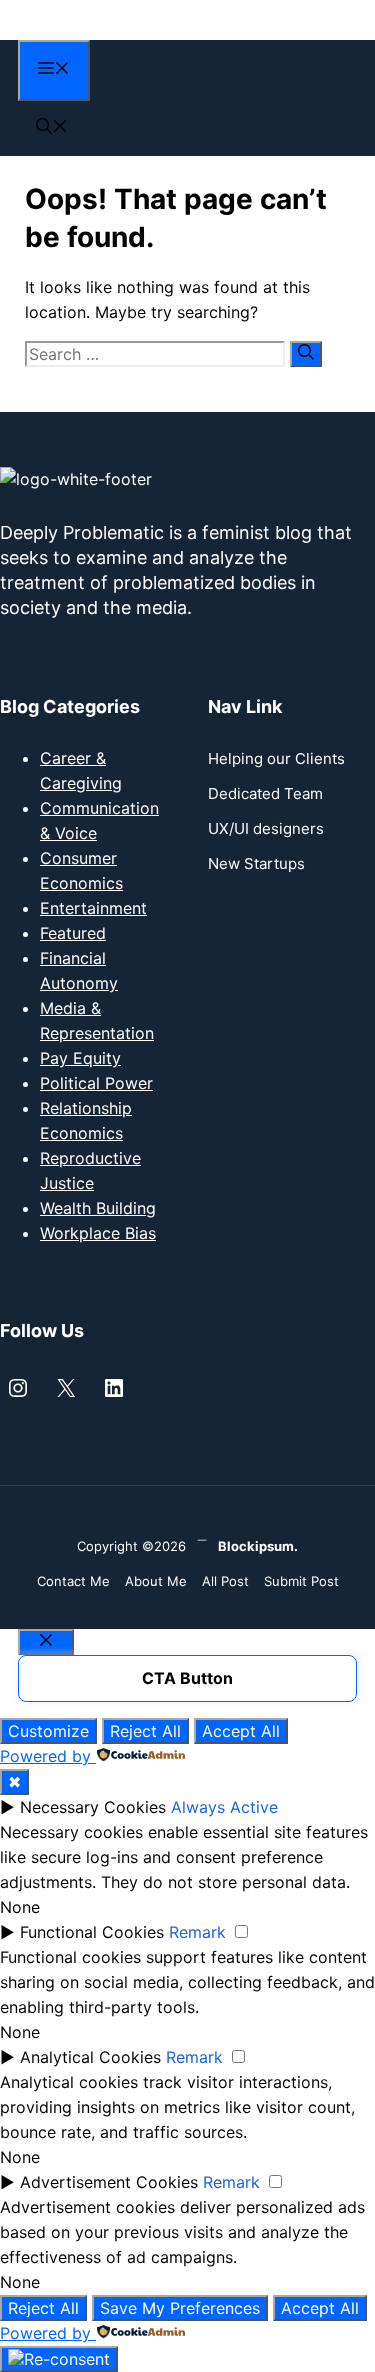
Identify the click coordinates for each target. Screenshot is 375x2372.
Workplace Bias (98, 1233)
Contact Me (73, 1581)
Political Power (96, 1083)
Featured (73, 933)
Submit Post (301, 1581)
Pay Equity (80, 1058)
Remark (197, 1932)
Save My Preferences (180, 2308)
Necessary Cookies (93, 1807)
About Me (156, 1581)
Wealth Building (98, 1208)
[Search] (306, 354)
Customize (48, 1731)
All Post (225, 1581)
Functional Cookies (92, 1932)
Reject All (145, 1731)
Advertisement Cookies (109, 2182)
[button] (52, 128)
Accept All (241, 1731)
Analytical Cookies (90, 2057)
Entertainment (93, 908)
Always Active (224, 1807)
